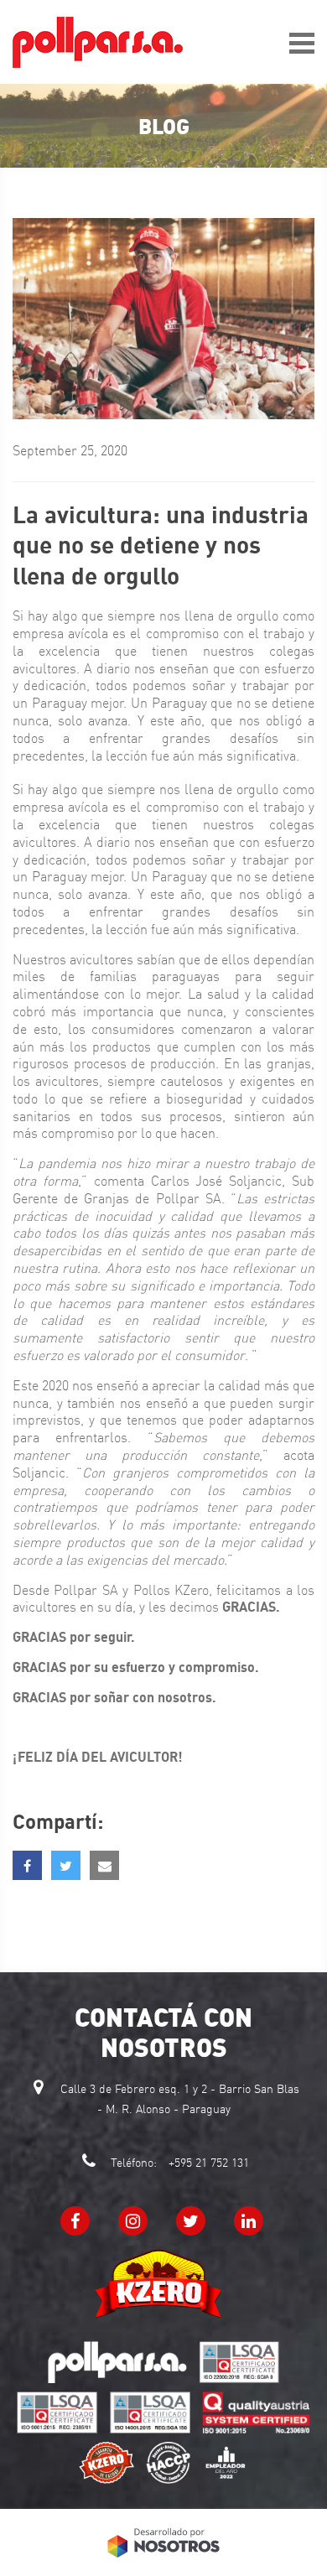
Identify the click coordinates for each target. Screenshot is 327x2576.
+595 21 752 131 (209, 2163)
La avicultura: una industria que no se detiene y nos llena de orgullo (161, 545)
